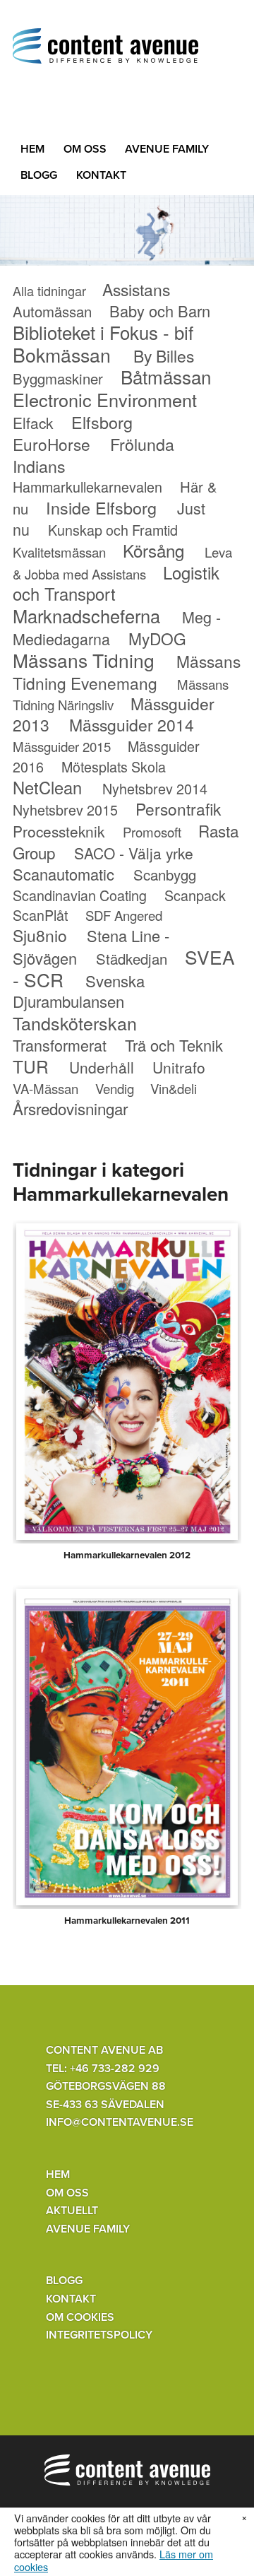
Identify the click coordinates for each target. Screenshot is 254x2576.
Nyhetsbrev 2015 (65, 810)
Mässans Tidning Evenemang (127, 672)
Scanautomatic (64, 874)
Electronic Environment (105, 399)
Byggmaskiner (58, 378)
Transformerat (60, 1045)
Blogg (39, 175)
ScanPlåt (40, 915)
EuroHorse (52, 444)
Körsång (153, 550)
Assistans (136, 289)
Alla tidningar (49, 290)
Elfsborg (102, 422)
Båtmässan (166, 376)
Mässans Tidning (84, 660)
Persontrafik (178, 808)
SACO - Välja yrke (134, 853)
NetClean (47, 787)
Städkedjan (132, 959)
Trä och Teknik (174, 1045)
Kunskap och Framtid (113, 530)
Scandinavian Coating (80, 895)
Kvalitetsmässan (59, 552)
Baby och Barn (160, 311)
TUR (31, 1066)
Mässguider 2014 (132, 725)
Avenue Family (167, 149)
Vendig (115, 1088)
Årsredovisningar (70, 1108)
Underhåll (102, 1067)
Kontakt (101, 175)
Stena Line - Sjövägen (91, 947)
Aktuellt (72, 2211)
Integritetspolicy (99, 2335)
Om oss (85, 149)
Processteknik (59, 831)
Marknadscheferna (86, 616)
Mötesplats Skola (114, 766)
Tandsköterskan (75, 1023)
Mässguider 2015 (62, 746)
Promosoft (152, 832)
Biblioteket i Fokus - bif (103, 332)
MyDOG (157, 638)
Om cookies (80, 2317)
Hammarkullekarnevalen (87, 487)
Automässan (52, 311)
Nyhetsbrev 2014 (155, 788)
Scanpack (195, 895)
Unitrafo (179, 1067)
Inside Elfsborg (101, 507)
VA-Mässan (46, 1088)
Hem (32, 149)
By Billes (164, 356)
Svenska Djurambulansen (79, 991)
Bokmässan (62, 354)
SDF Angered (124, 915)
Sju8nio (40, 935)
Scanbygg (165, 875)
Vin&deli (174, 1088)
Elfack (33, 423)
